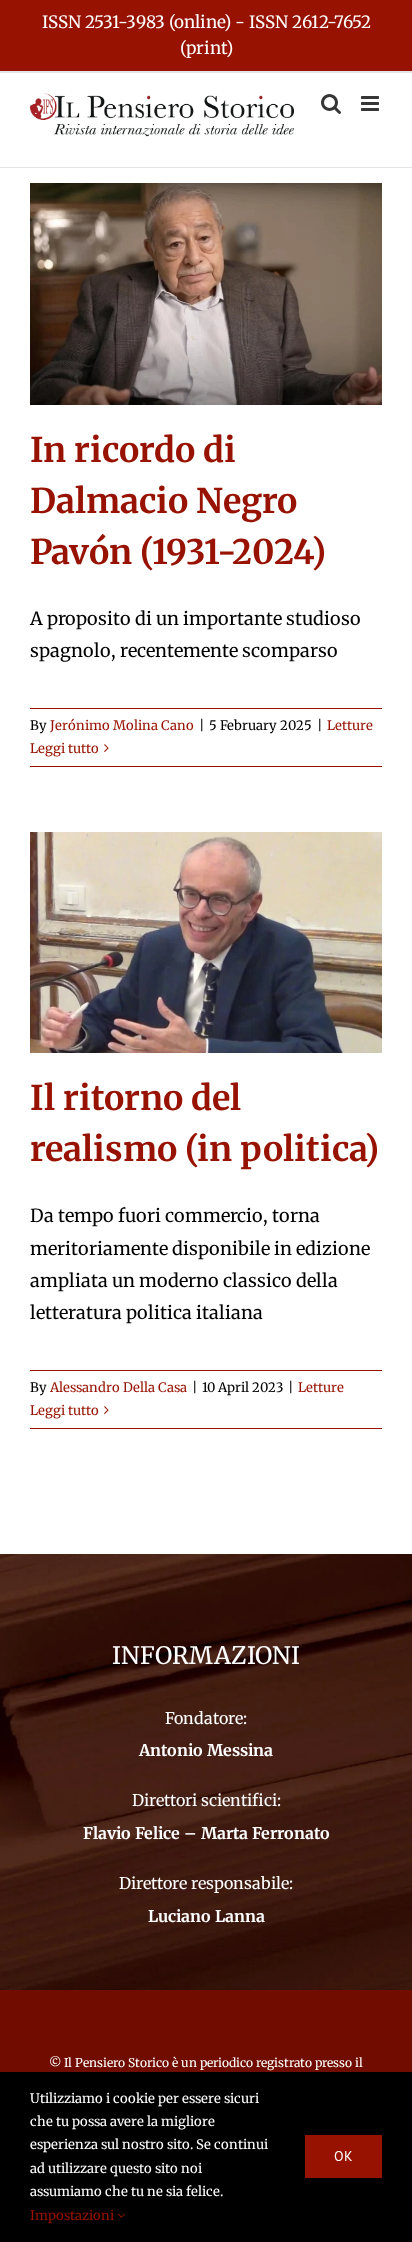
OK (343, 2156)
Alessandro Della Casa (118, 1387)
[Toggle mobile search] (331, 103)
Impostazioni (73, 2215)
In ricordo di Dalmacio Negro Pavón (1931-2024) (178, 501)
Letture (350, 725)
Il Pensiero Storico (118, 2062)
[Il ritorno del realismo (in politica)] (206, 943)
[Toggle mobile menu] (371, 103)
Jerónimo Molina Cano (122, 725)
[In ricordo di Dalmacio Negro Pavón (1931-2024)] (206, 294)
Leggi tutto (64, 748)
